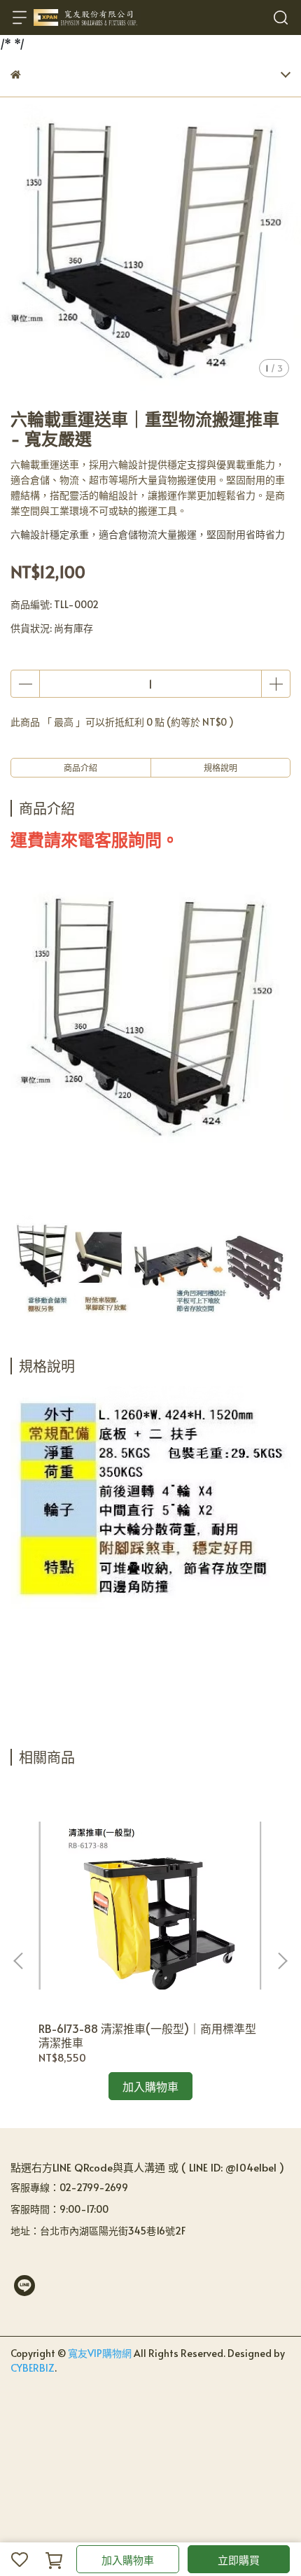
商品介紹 (80, 768)
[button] (282, 1961)
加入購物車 (128, 2560)
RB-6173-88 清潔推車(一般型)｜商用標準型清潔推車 (147, 2035)
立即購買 (239, 2560)
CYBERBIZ (33, 2368)
